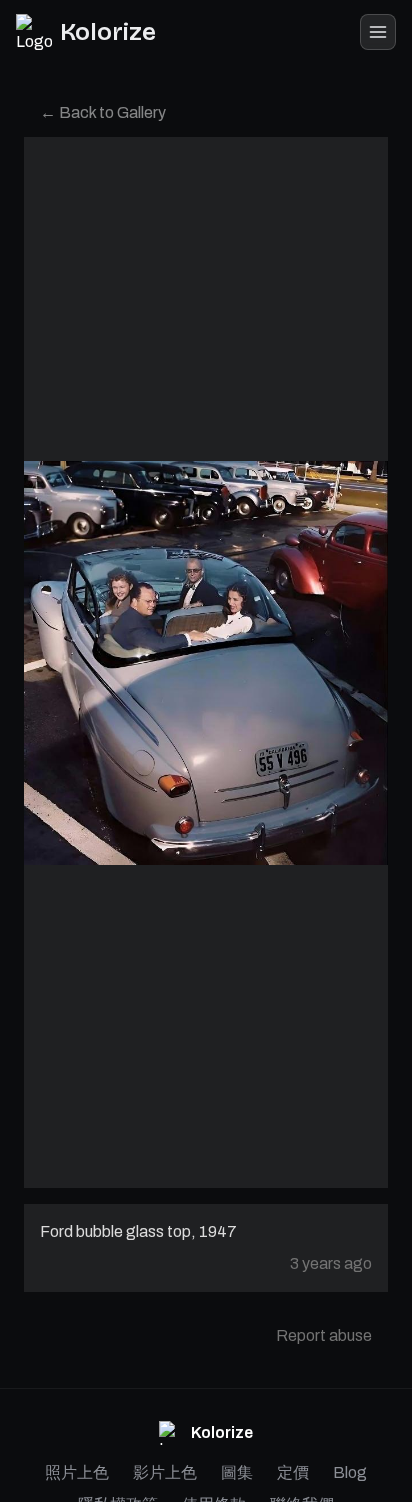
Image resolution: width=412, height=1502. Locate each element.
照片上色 (77, 1472)
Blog (350, 1472)
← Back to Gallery (103, 112)
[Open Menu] (378, 32)
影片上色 (165, 1472)
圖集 (237, 1472)
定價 (293, 1472)
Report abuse (324, 1335)
